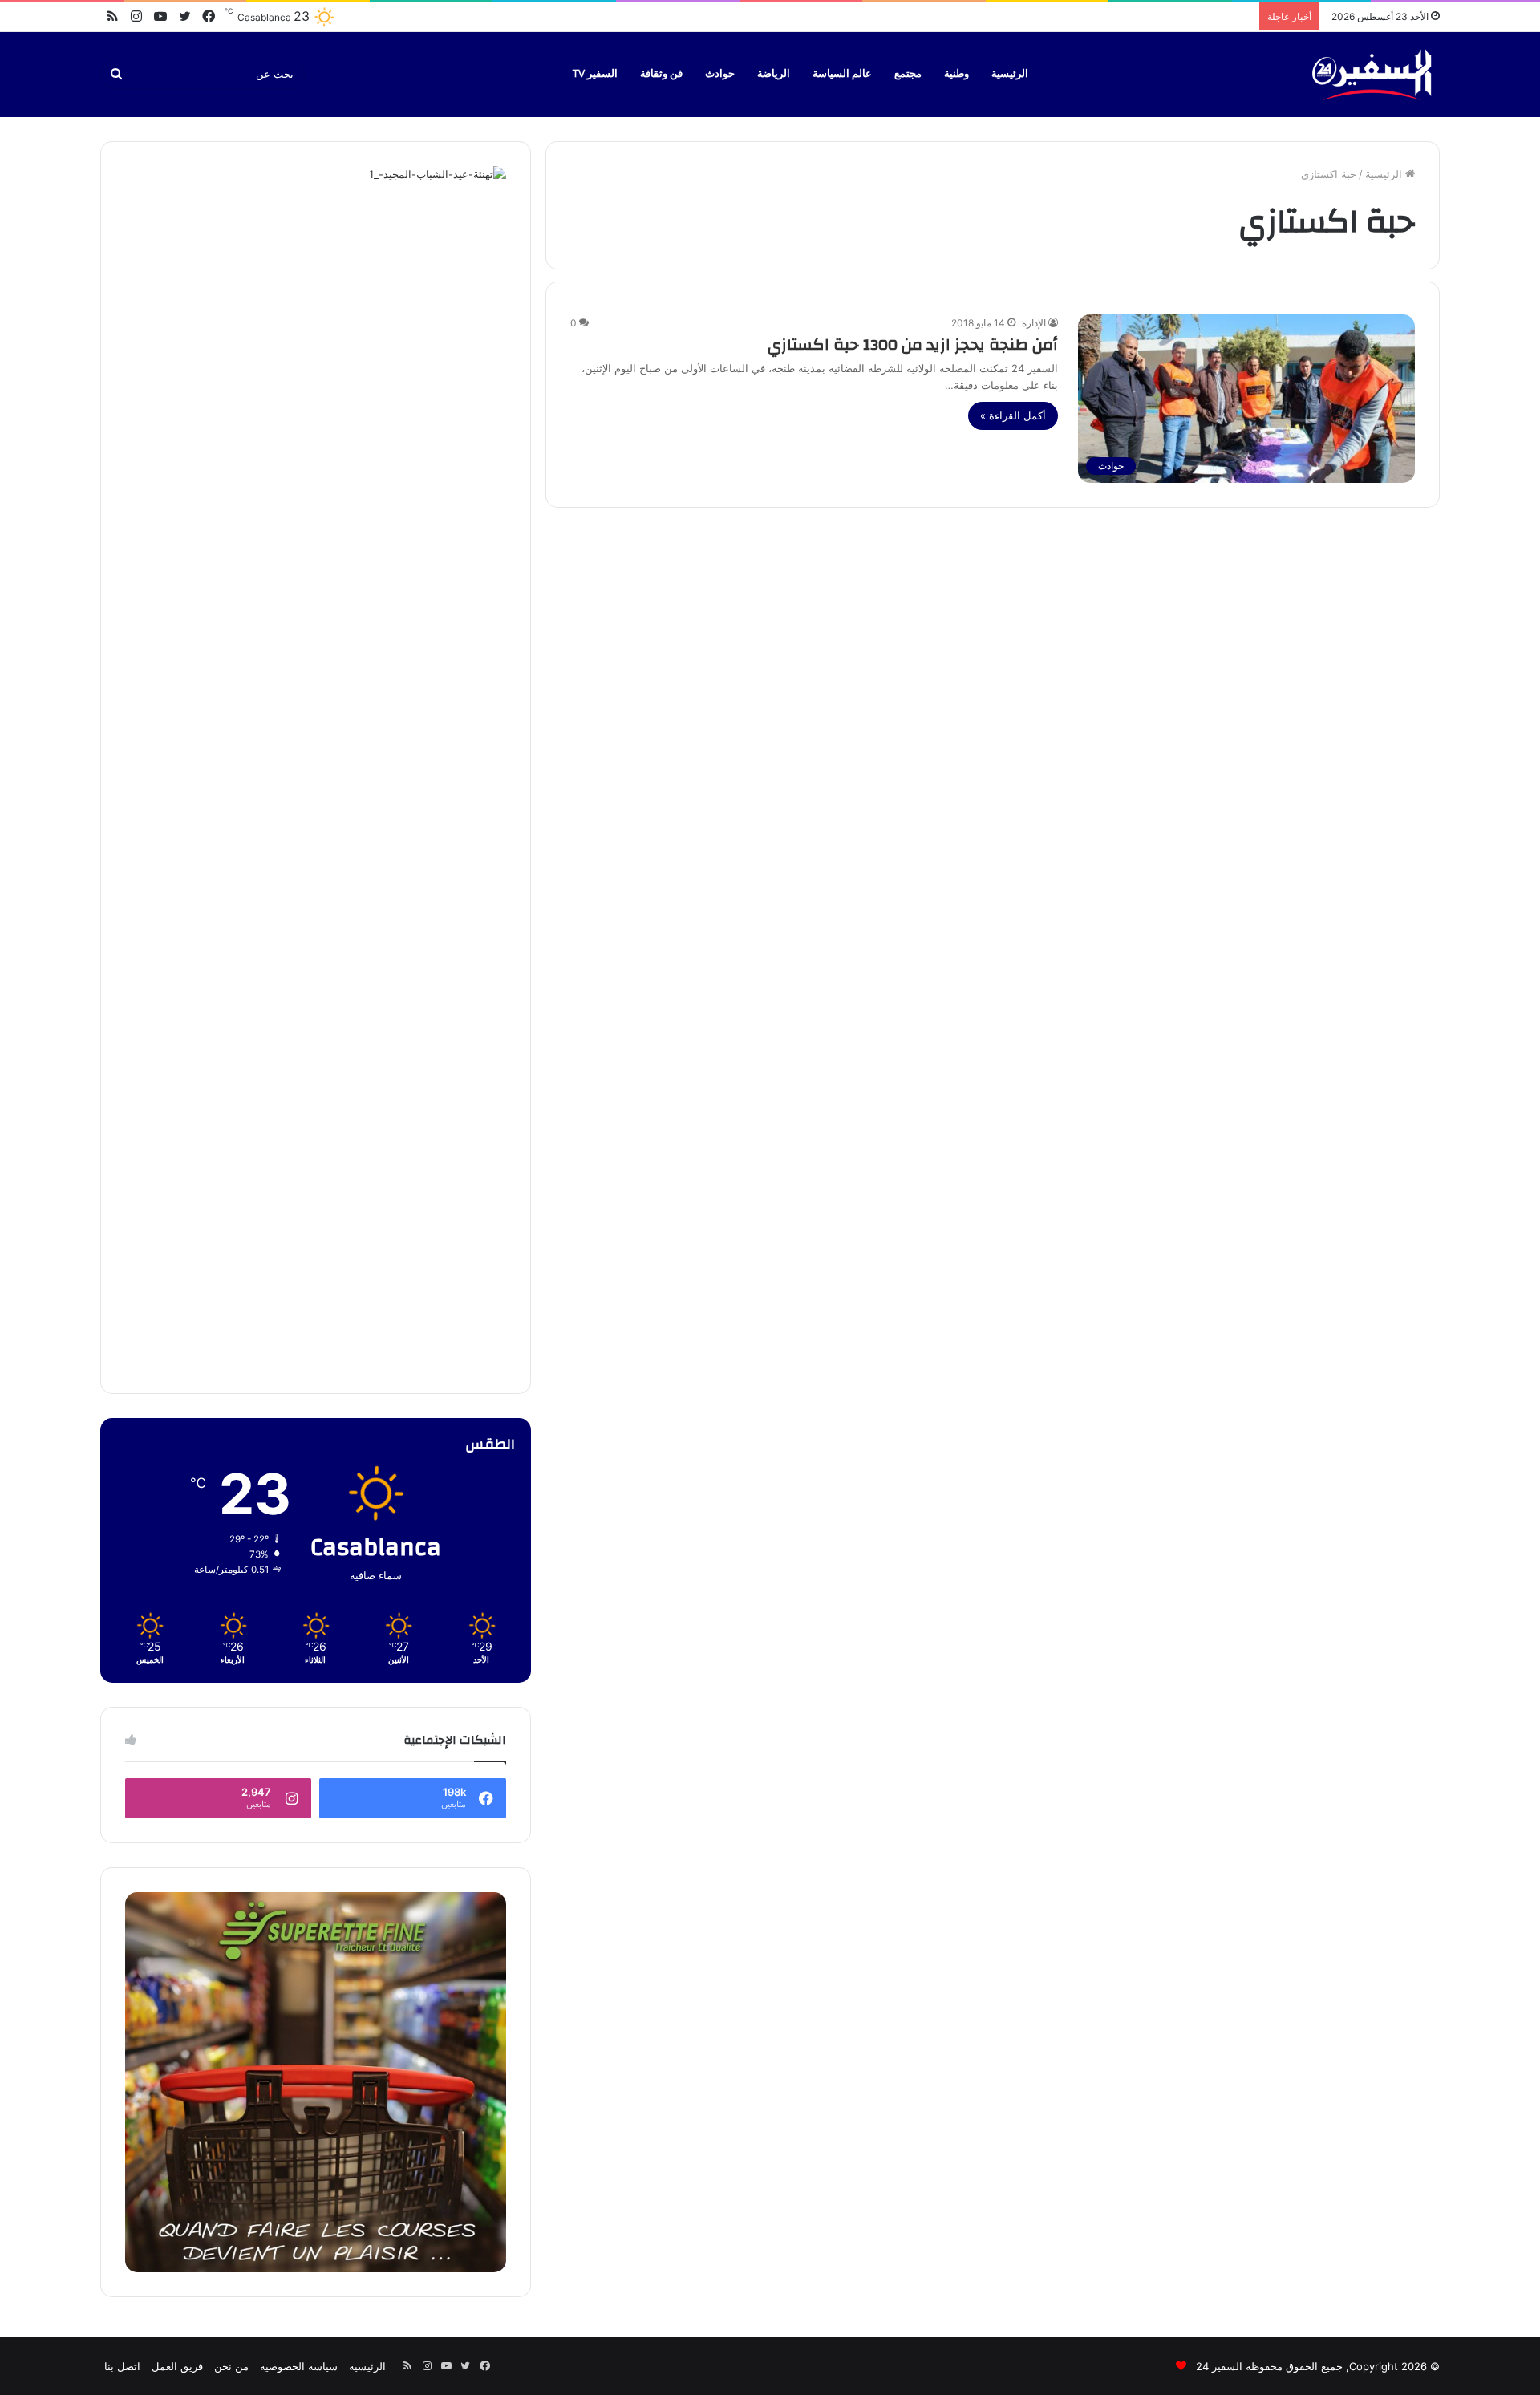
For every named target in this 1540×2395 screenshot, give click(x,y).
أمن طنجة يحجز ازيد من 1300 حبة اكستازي (913, 344)
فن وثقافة (661, 74)
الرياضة (774, 74)
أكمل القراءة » (1013, 415)
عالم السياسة (842, 74)
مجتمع (908, 74)
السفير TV (595, 74)
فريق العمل (177, 2366)
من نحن (231, 2366)
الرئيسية (1010, 74)
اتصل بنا (122, 2366)
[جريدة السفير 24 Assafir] (1372, 74)
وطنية (956, 74)
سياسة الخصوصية (299, 2366)
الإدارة (1034, 323)
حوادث (720, 74)
